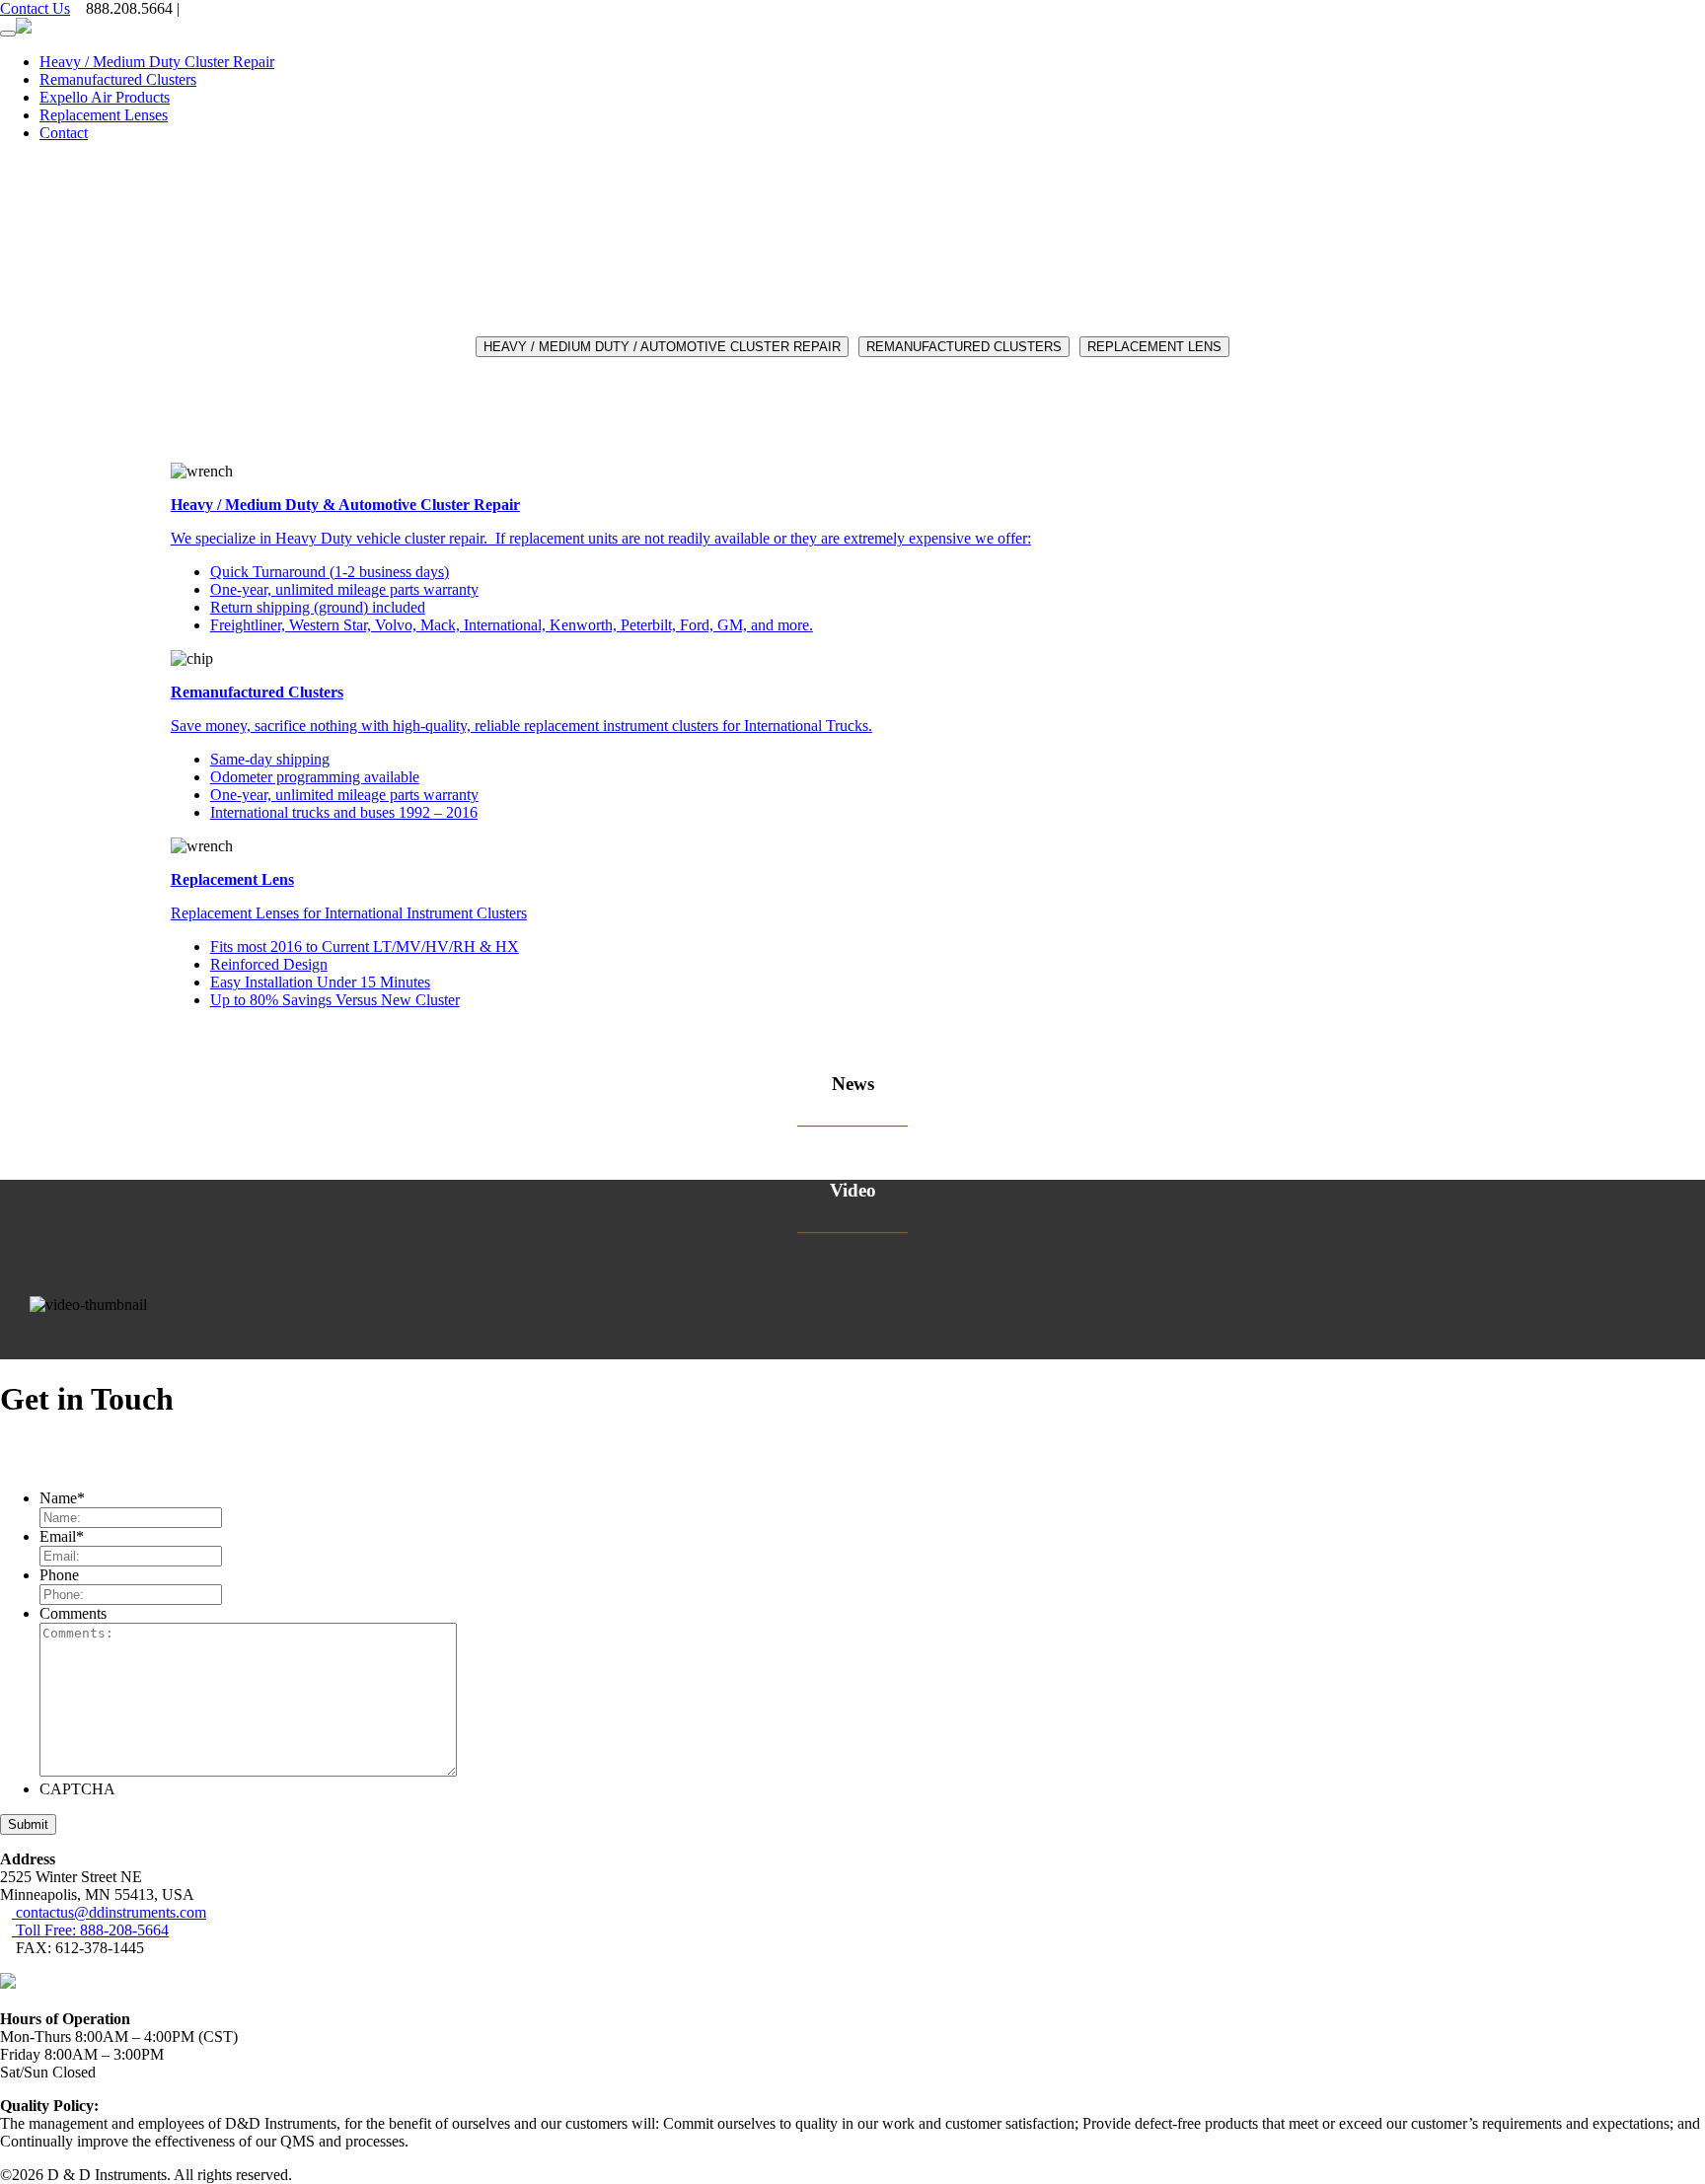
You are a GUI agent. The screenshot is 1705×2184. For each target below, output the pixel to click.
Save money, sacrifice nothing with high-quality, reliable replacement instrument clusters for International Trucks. (521, 726)
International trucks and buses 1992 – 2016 (344, 812)
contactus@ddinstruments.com (109, 1912)
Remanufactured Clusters (118, 79)
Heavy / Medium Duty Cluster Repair (157, 62)
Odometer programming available (315, 777)
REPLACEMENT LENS (1154, 347)
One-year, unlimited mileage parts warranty (344, 589)
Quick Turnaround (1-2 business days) (330, 572)
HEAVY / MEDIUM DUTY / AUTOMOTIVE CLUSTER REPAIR (662, 347)
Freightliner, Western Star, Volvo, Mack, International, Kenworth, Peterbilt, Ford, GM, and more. (512, 625)
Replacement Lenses (104, 115)
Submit (28, 1824)
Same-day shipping (270, 759)
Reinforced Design (269, 964)
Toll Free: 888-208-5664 (90, 1930)
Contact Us (35, 8)
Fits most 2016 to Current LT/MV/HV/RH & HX (365, 946)
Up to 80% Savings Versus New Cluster (335, 1000)
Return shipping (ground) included (318, 607)
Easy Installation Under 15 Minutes (320, 982)
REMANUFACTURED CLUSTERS (964, 347)
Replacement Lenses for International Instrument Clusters (349, 913)
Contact (64, 133)
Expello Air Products (105, 97)
